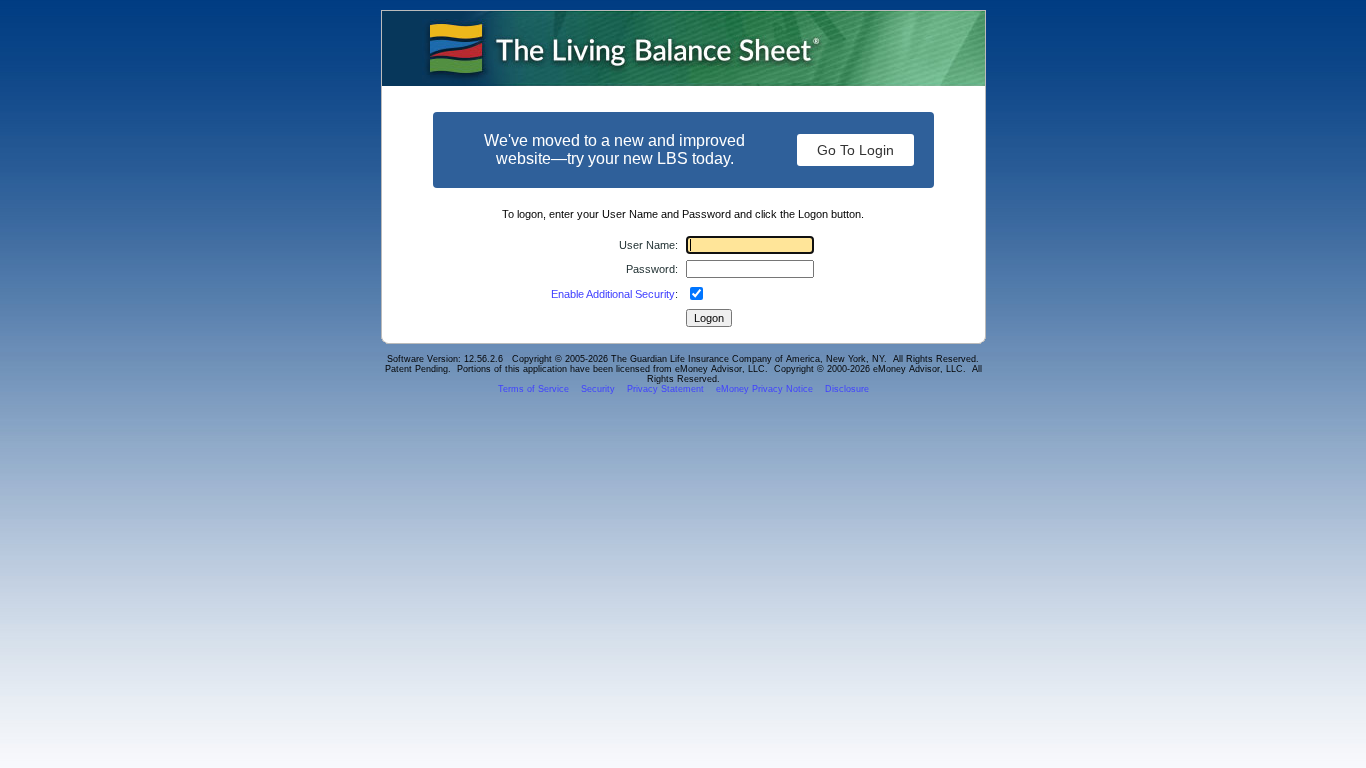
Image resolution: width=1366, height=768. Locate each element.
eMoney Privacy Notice (764, 389)
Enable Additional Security (613, 294)
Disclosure (847, 389)
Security (598, 389)
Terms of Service (533, 389)
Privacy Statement (665, 389)
